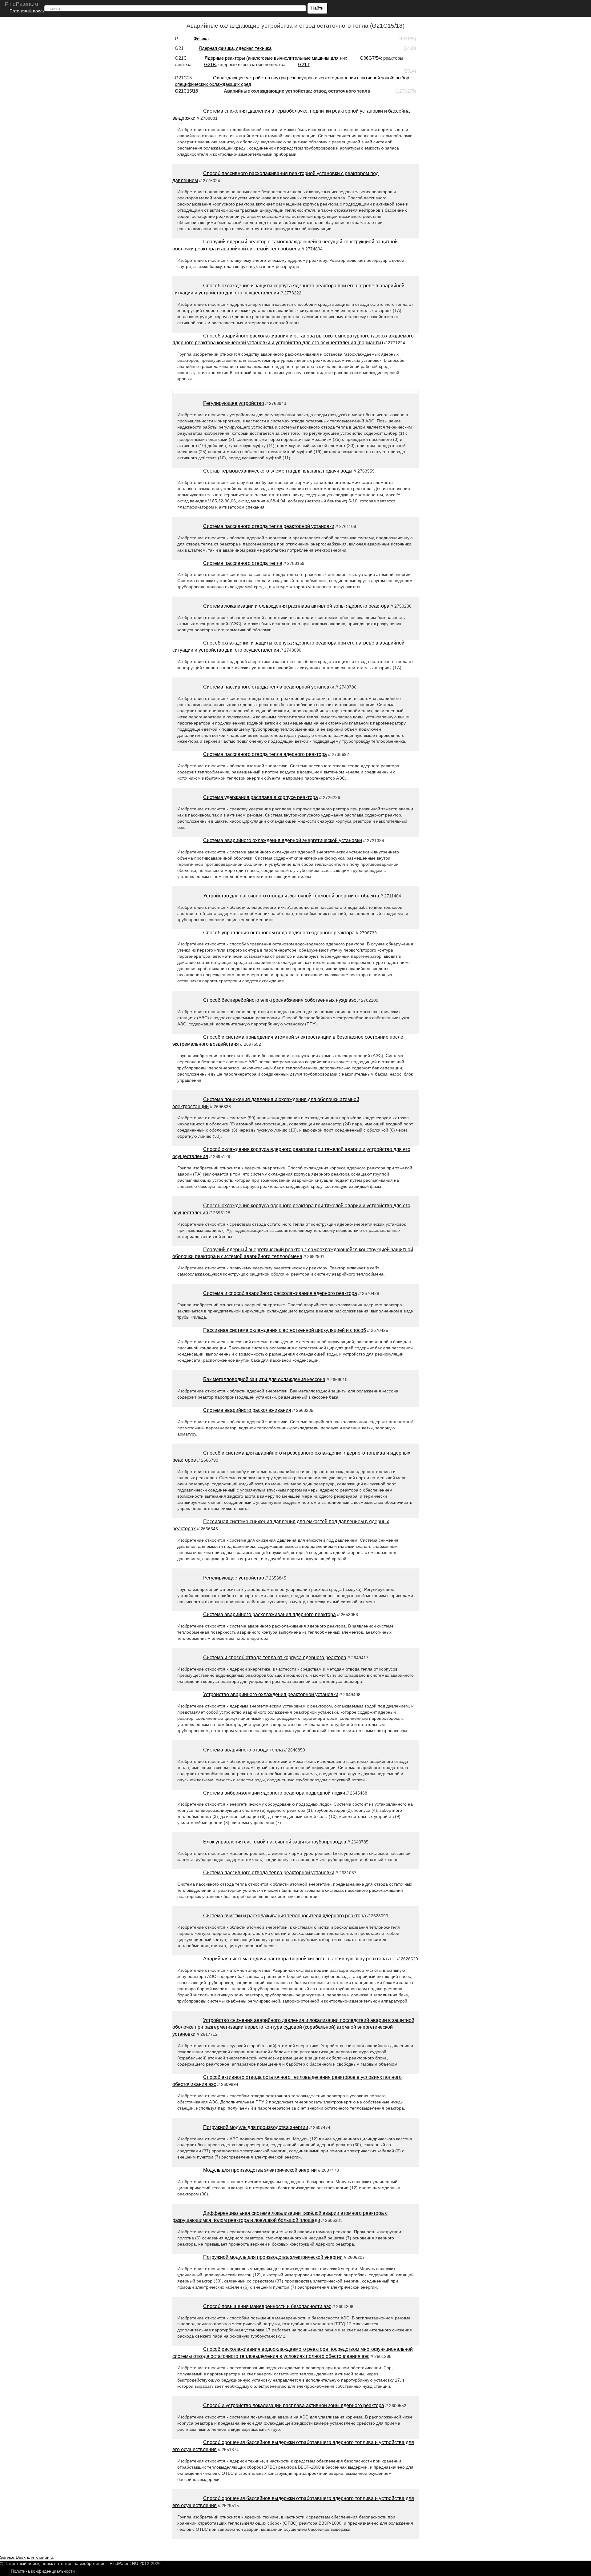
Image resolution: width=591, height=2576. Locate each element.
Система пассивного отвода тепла (243, 563)
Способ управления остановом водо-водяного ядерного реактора (279, 933)
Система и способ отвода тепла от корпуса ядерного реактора (275, 1657)
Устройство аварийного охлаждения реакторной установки (271, 1694)
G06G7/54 (370, 58)
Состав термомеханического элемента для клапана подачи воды (278, 471)
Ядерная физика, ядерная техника (235, 48)
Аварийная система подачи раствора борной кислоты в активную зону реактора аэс (300, 1959)
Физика (201, 39)
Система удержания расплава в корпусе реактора (261, 797)
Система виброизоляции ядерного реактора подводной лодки (274, 1793)
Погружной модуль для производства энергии (256, 2127)
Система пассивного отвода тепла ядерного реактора (265, 754)
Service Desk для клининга (27, 2557)
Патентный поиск (27, 11)
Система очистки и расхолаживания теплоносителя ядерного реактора (285, 1916)
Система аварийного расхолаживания (247, 1410)
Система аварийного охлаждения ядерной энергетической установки (283, 840)
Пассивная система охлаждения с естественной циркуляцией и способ (285, 1330)
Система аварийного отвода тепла (243, 1750)
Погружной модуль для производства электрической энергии (273, 2257)
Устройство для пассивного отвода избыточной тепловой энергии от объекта (291, 896)
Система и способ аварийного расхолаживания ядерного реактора (280, 1293)
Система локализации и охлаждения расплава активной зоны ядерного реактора (296, 606)
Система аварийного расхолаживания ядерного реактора (269, 1614)
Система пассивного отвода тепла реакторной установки (269, 526)
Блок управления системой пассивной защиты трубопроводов (275, 1842)
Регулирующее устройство (234, 403)
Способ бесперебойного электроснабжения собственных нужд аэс (280, 1000)
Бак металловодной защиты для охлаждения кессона (264, 1379)
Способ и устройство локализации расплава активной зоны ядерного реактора (294, 2405)
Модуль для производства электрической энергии (260, 2170)
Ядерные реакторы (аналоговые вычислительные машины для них (276, 58)
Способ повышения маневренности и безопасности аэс (267, 2306)
